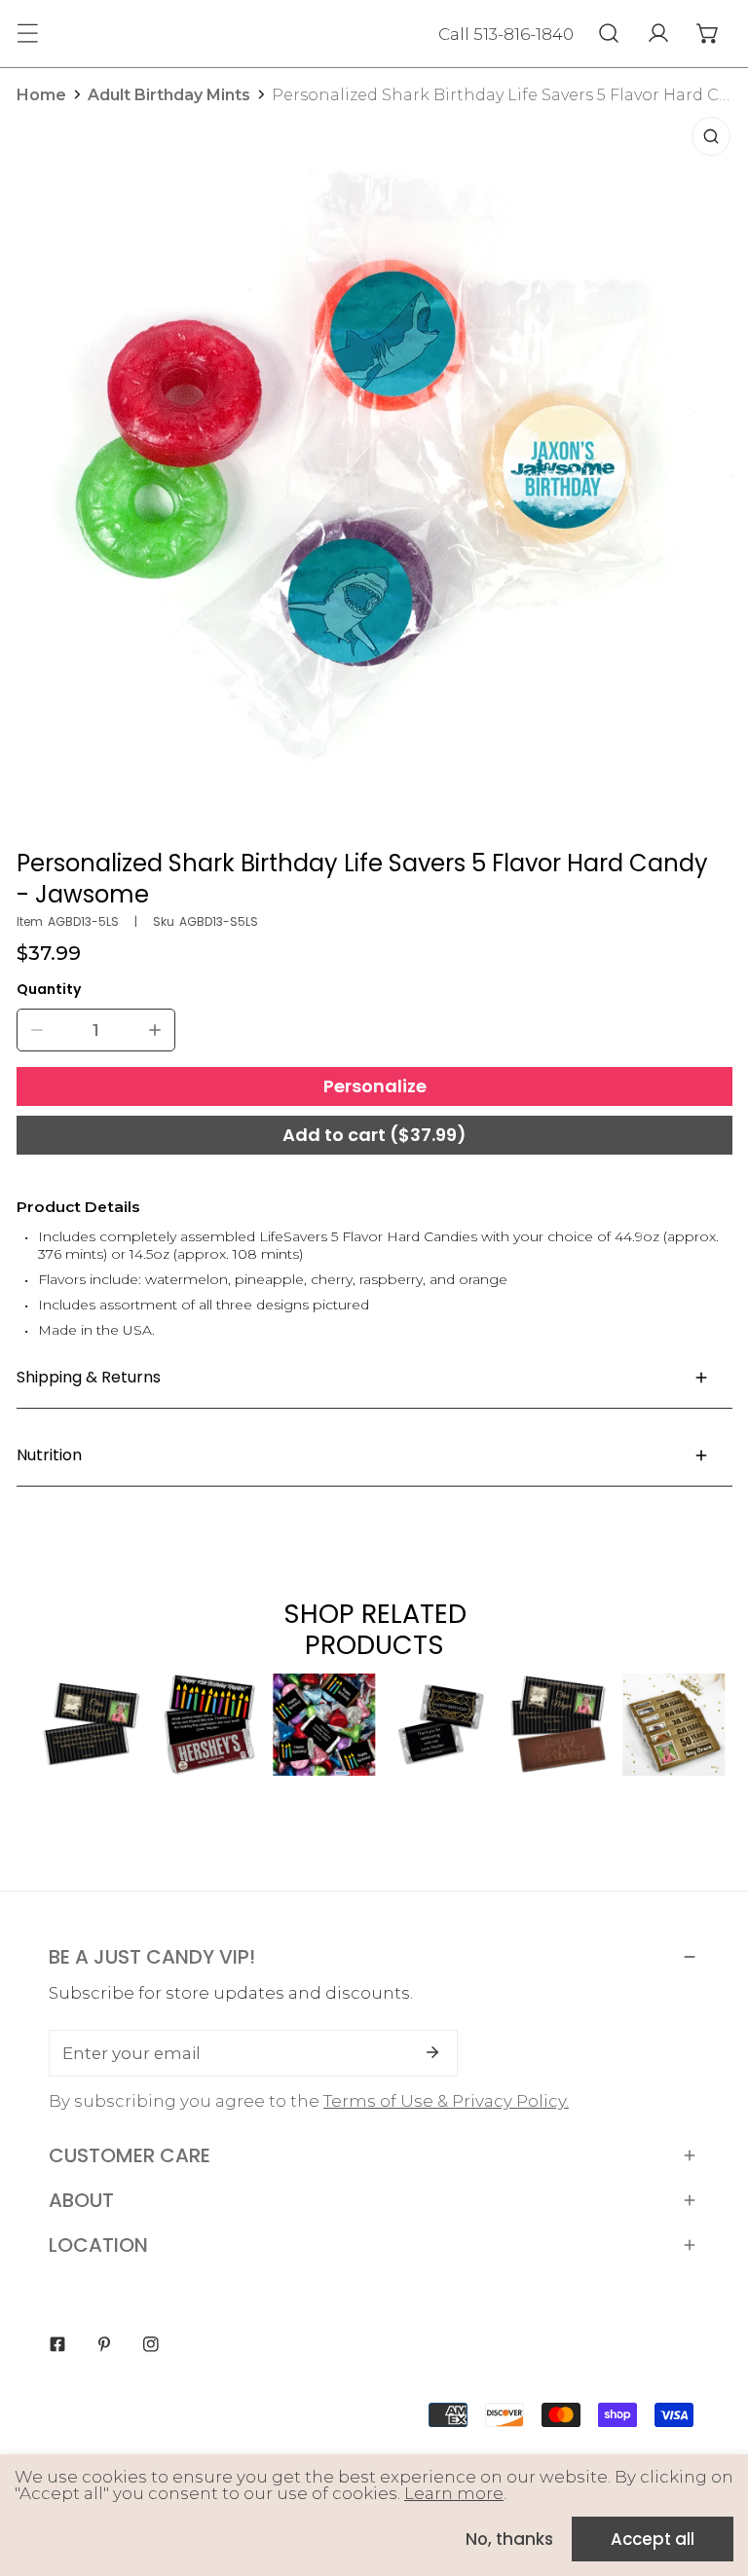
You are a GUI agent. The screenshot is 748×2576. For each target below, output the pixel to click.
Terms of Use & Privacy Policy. (446, 2101)
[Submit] (432, 2052)
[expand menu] (27, 33)
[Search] (608, 33)
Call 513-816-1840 (506, 34)
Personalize (375, 1086)
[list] (375, 472)
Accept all (653, 2539)
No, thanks (509, 2539)
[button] (708, 33)
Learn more (454, 2493)
